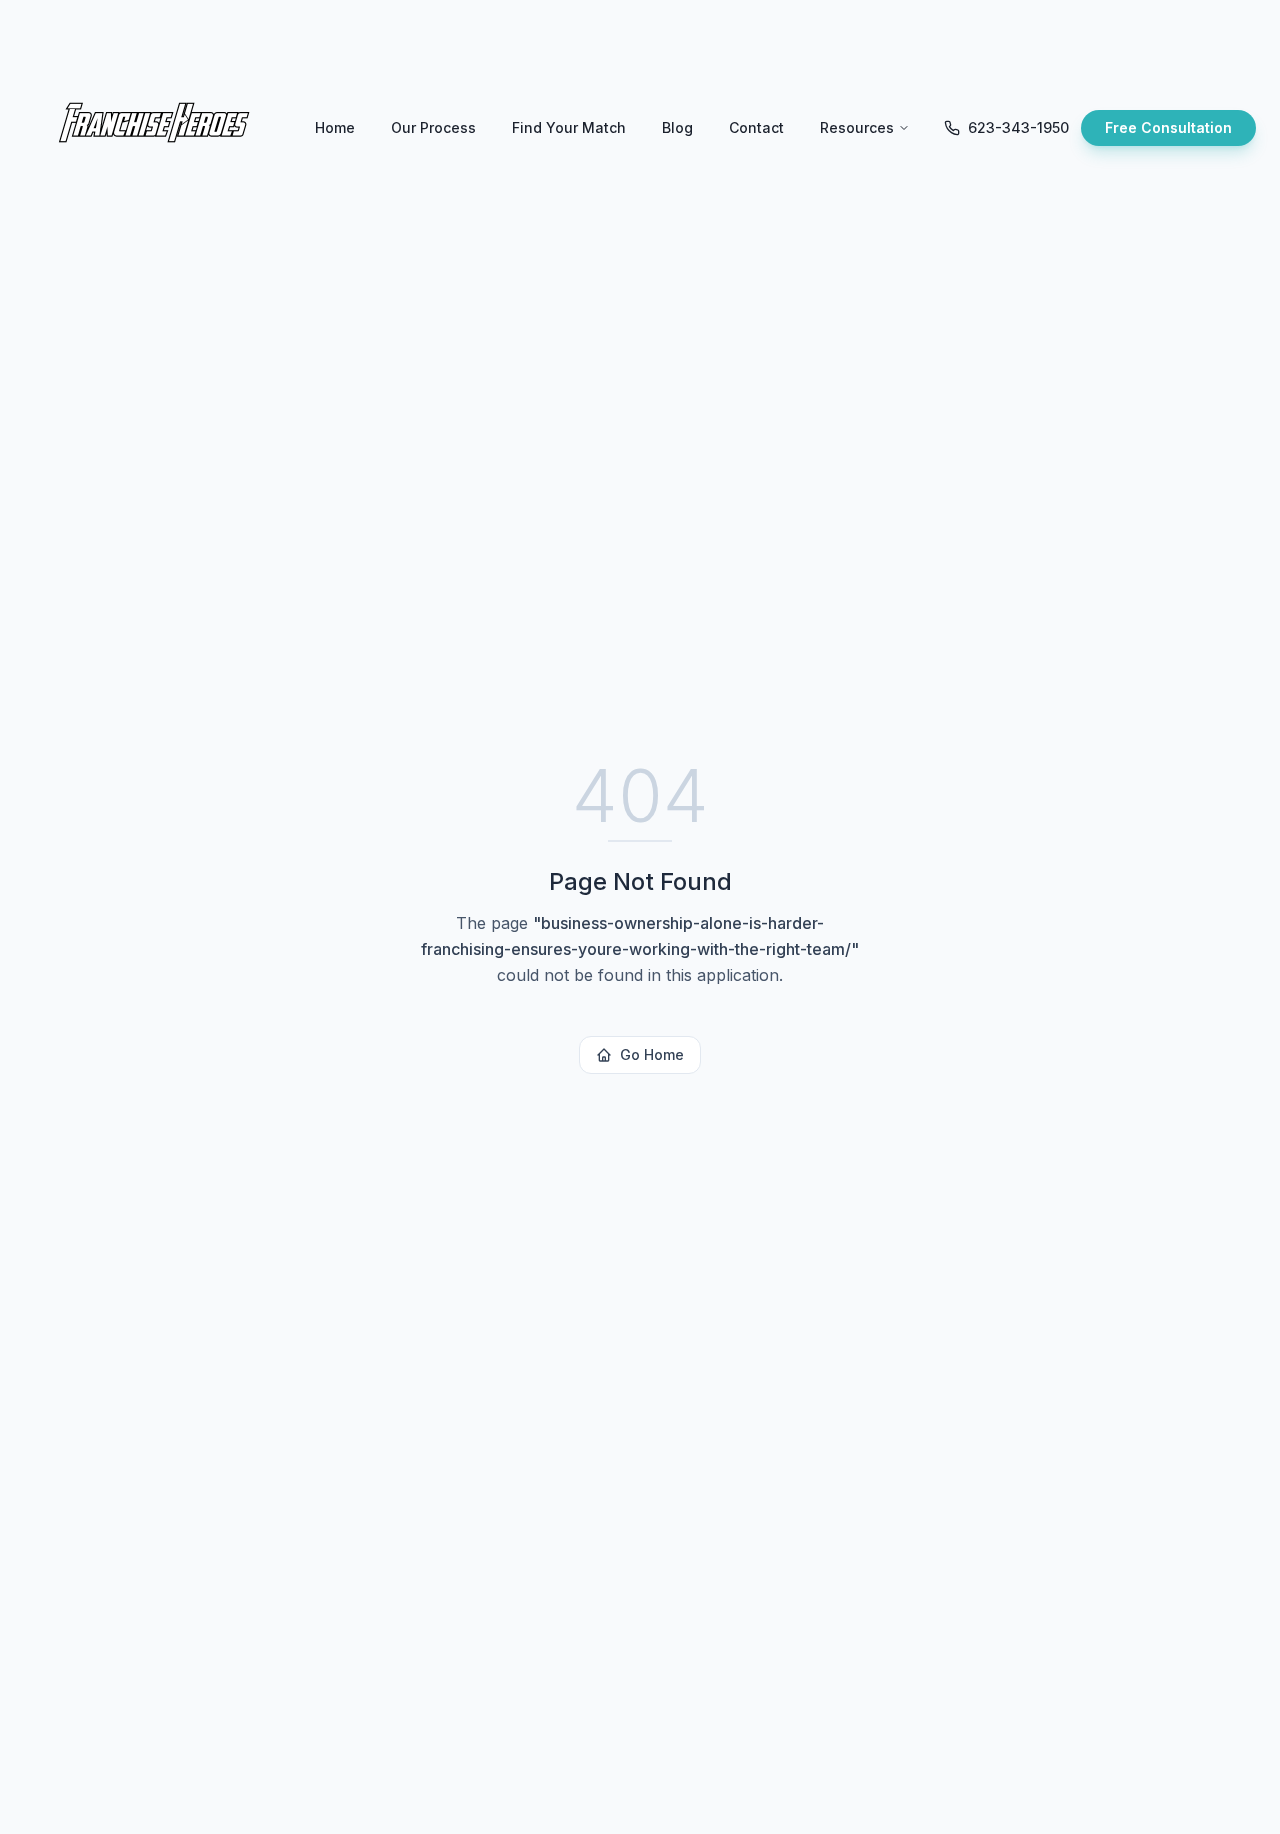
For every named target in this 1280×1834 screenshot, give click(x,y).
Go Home (652, 1054)
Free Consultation (1168, 127)
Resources (857, 127)
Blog (677, 127)
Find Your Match (569, 127)
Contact (756, 127)
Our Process (433, 127)
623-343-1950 (1018, 127)
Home (335, 127)
